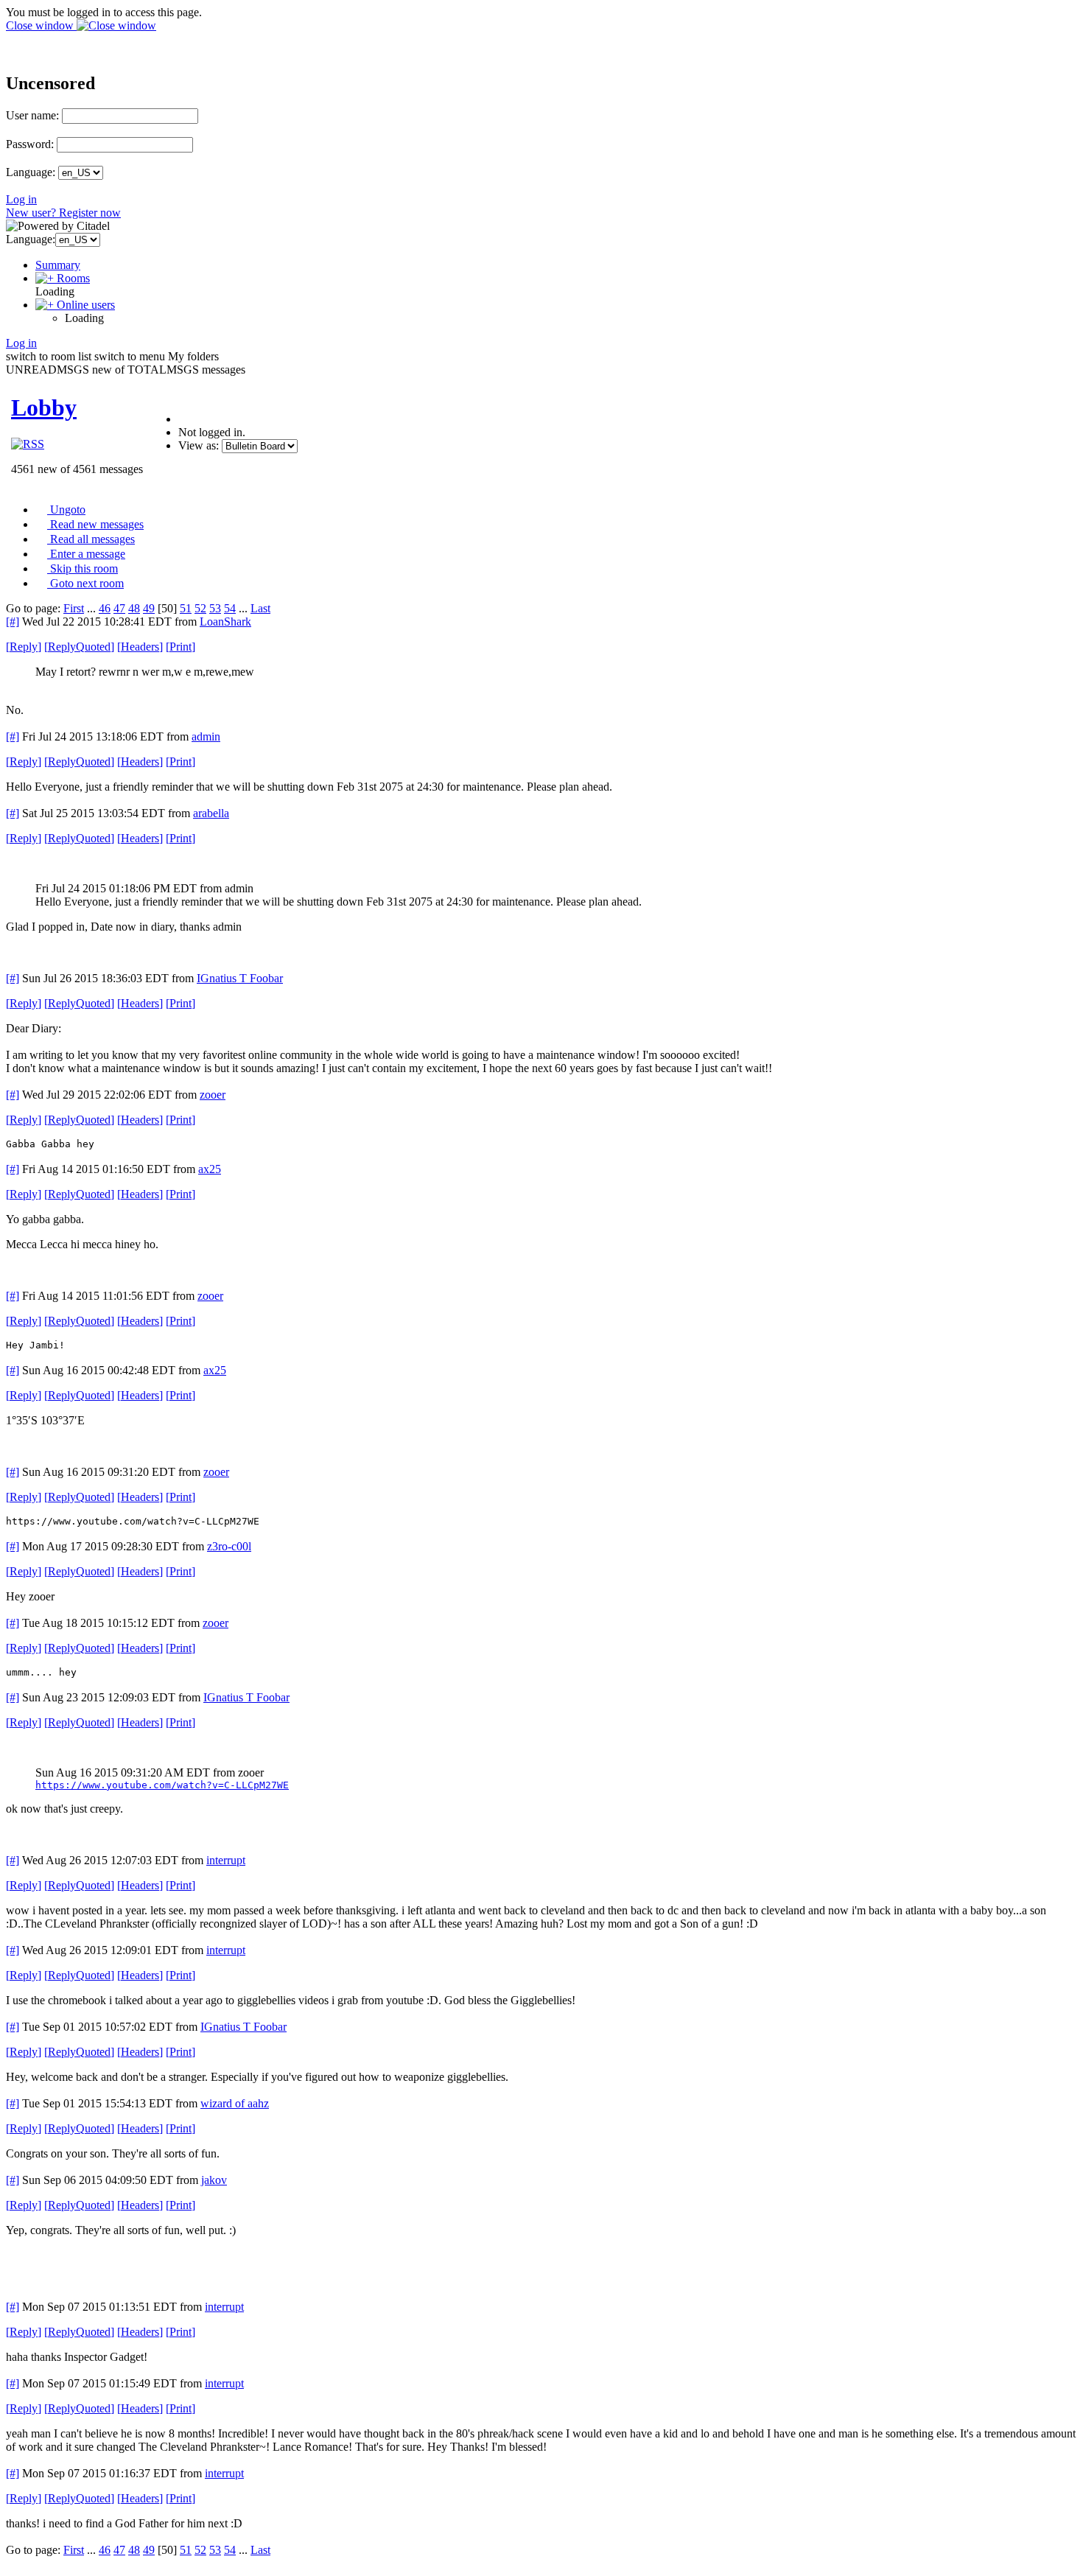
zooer (213, 1095)
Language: (31, 172)
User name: (32, 115)
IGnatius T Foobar (240, 978)
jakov (214, 2180)
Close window (41, 25)
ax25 (210, 1169)
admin (206, 736)
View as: (199, 445)
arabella (211, 813)
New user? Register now (63, 213)
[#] (13, 622)
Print (180, 647)
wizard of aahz (235, 2103)
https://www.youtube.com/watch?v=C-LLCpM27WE (162, 1785)
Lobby (44, 407)
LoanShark (225, 622)
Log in (21, 199)
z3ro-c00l (229, 1546)
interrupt (226, 1860)
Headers (140, 647)
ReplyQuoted (79, 647)
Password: (30, 144)
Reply (24, 647)
